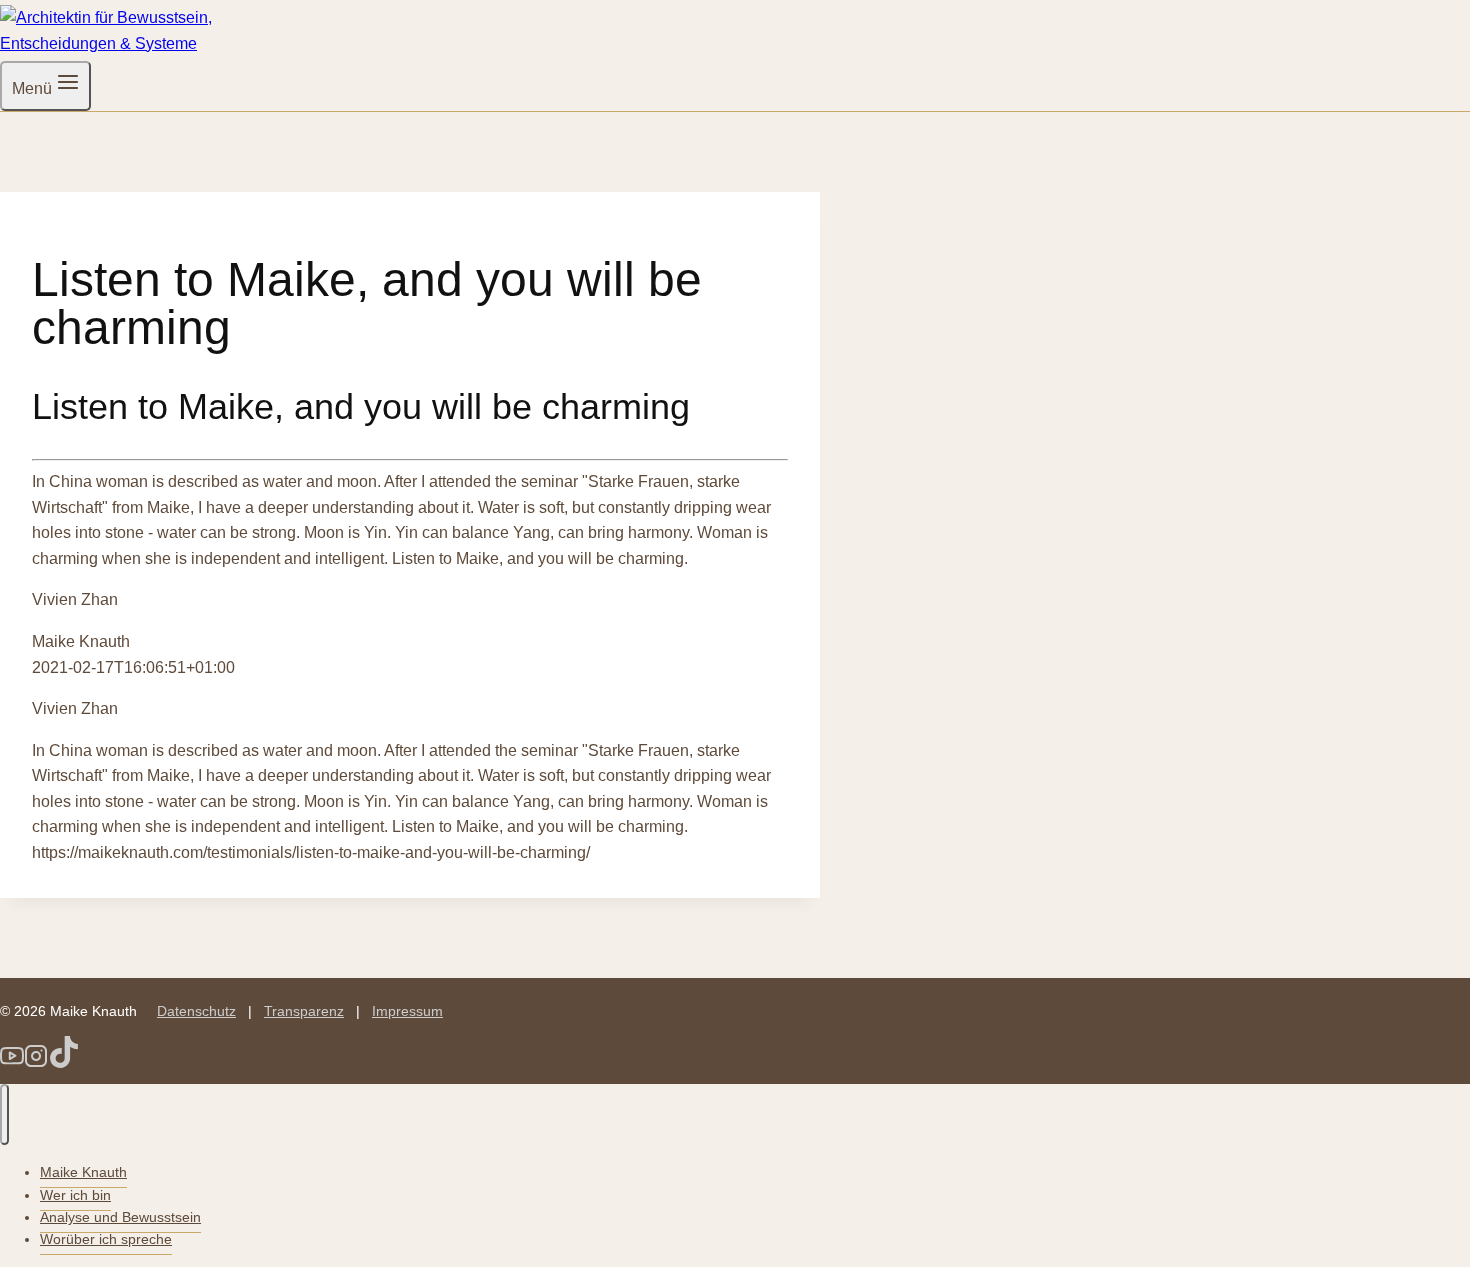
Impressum (407, 1011)
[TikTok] (64, 1062)
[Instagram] (36, 1062)
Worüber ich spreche (106, 1239)
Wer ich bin (75, 1195)
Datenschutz (196, 1011)
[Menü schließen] (4, 1115)
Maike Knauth (83, 1172)
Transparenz (304, 1011)
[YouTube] (12, 1062)
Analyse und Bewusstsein (120, 1217)
